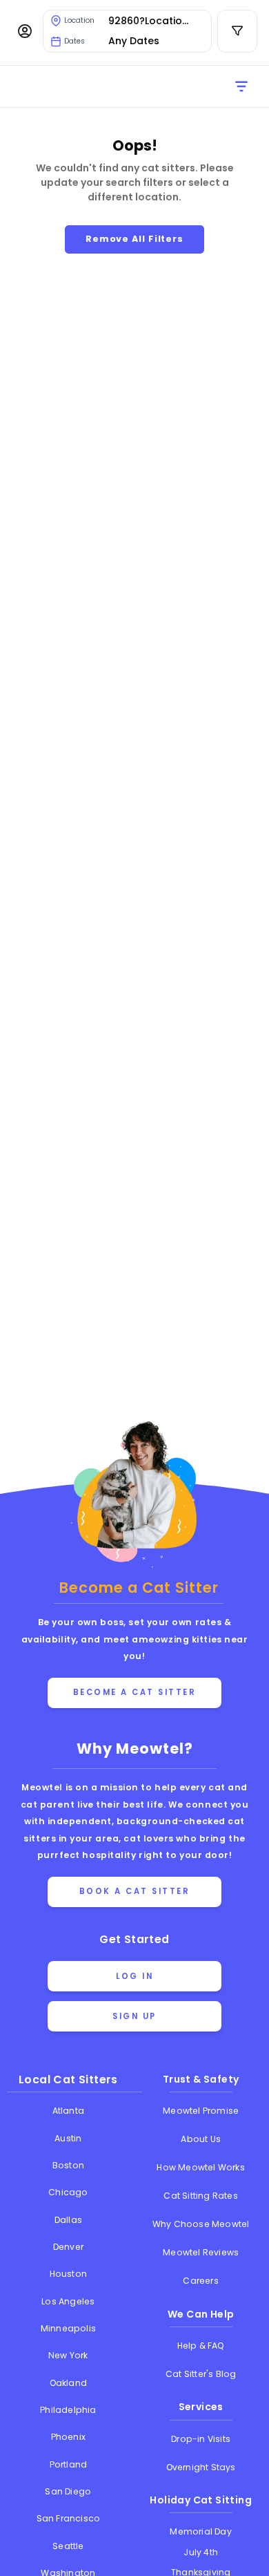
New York (68, 2355)
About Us (201, 2139)
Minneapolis (68, 2328)
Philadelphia (68, 2410)
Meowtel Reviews (201, 2252)
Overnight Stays (201, 2467)
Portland (69, 2464)
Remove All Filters (134, 239)
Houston (68, 2274)
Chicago (68, 2192)
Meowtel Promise (201, 2111)
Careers (200, 2281)
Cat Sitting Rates (200, 2196)
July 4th (201, 2552)
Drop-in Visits (201, 2439)
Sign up (134, 2016)
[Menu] (25, 31)
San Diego (68, 2491)
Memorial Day (200, 2531)
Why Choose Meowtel (201, 2224)
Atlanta (68, 2111)
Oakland (68, 2383)
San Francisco (69, 2518)
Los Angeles (68, 2301)
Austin (68, 2138)
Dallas (68, 2220)
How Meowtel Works (200, 2167)
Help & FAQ (201, 2346)
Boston (68, 2165)
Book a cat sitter (135, 1891)
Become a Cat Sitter (135, 1692)
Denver (68, 2247)
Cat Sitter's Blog (201, 2374)
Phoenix (68, 2437)
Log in (134, 1976)
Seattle (68, 2546)
